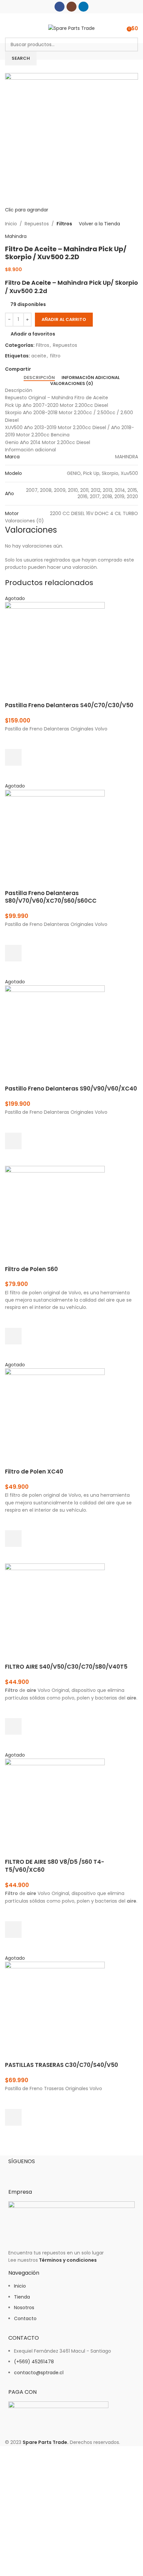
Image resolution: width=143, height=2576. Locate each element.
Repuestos (37, 224)
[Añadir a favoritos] (13, 741)
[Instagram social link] (71, 7)
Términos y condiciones (68, 2260)
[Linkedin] (53, 2172)
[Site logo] (71, 28)
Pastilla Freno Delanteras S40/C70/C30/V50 (69, 705)
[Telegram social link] (65, 369)
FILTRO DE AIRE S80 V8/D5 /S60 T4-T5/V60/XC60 (55, 1866)
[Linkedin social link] (83, 7)
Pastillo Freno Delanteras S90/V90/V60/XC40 (71, 1089)
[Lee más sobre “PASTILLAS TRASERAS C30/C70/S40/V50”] (13, 2117)
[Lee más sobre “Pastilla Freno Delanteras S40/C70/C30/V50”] (13, 757)
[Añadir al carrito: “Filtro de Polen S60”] (13, 1336)
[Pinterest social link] (50, 369)
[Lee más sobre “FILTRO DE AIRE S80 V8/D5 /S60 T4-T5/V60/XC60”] (13, 1930)
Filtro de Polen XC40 (34, 1472)
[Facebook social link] (60, 7)
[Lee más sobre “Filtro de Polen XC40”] (13, 1539)
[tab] (39, 378)
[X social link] (42, 369)
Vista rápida (13, 774)
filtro (55, 356)
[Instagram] (35, 2172)
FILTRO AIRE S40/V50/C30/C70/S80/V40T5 (66, 1667)
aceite (39, 356)
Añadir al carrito (64, 319)
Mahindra (16, 236)
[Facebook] (17, 2172)
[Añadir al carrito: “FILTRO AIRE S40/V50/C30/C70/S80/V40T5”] (13, 1726)
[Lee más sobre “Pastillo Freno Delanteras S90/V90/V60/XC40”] (13, 1141)
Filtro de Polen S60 (31, 1269)
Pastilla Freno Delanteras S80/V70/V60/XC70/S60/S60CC (51, 897)
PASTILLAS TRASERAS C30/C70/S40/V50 (62, 2065)
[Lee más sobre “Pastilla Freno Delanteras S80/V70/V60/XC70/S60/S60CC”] (13, 953)
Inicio (11, 224)
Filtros (64, 224)
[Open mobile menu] (8, 28)
